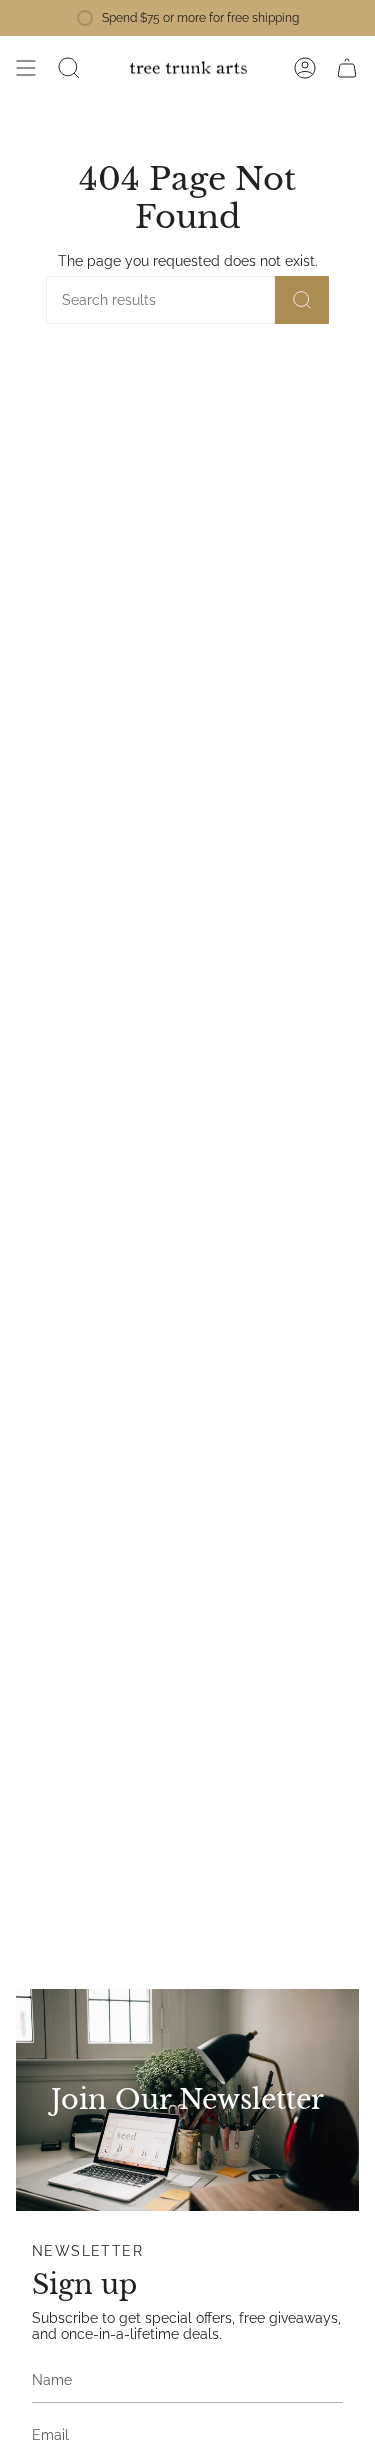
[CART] (347, 68)
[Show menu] (26, 68)
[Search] (302, 300)
